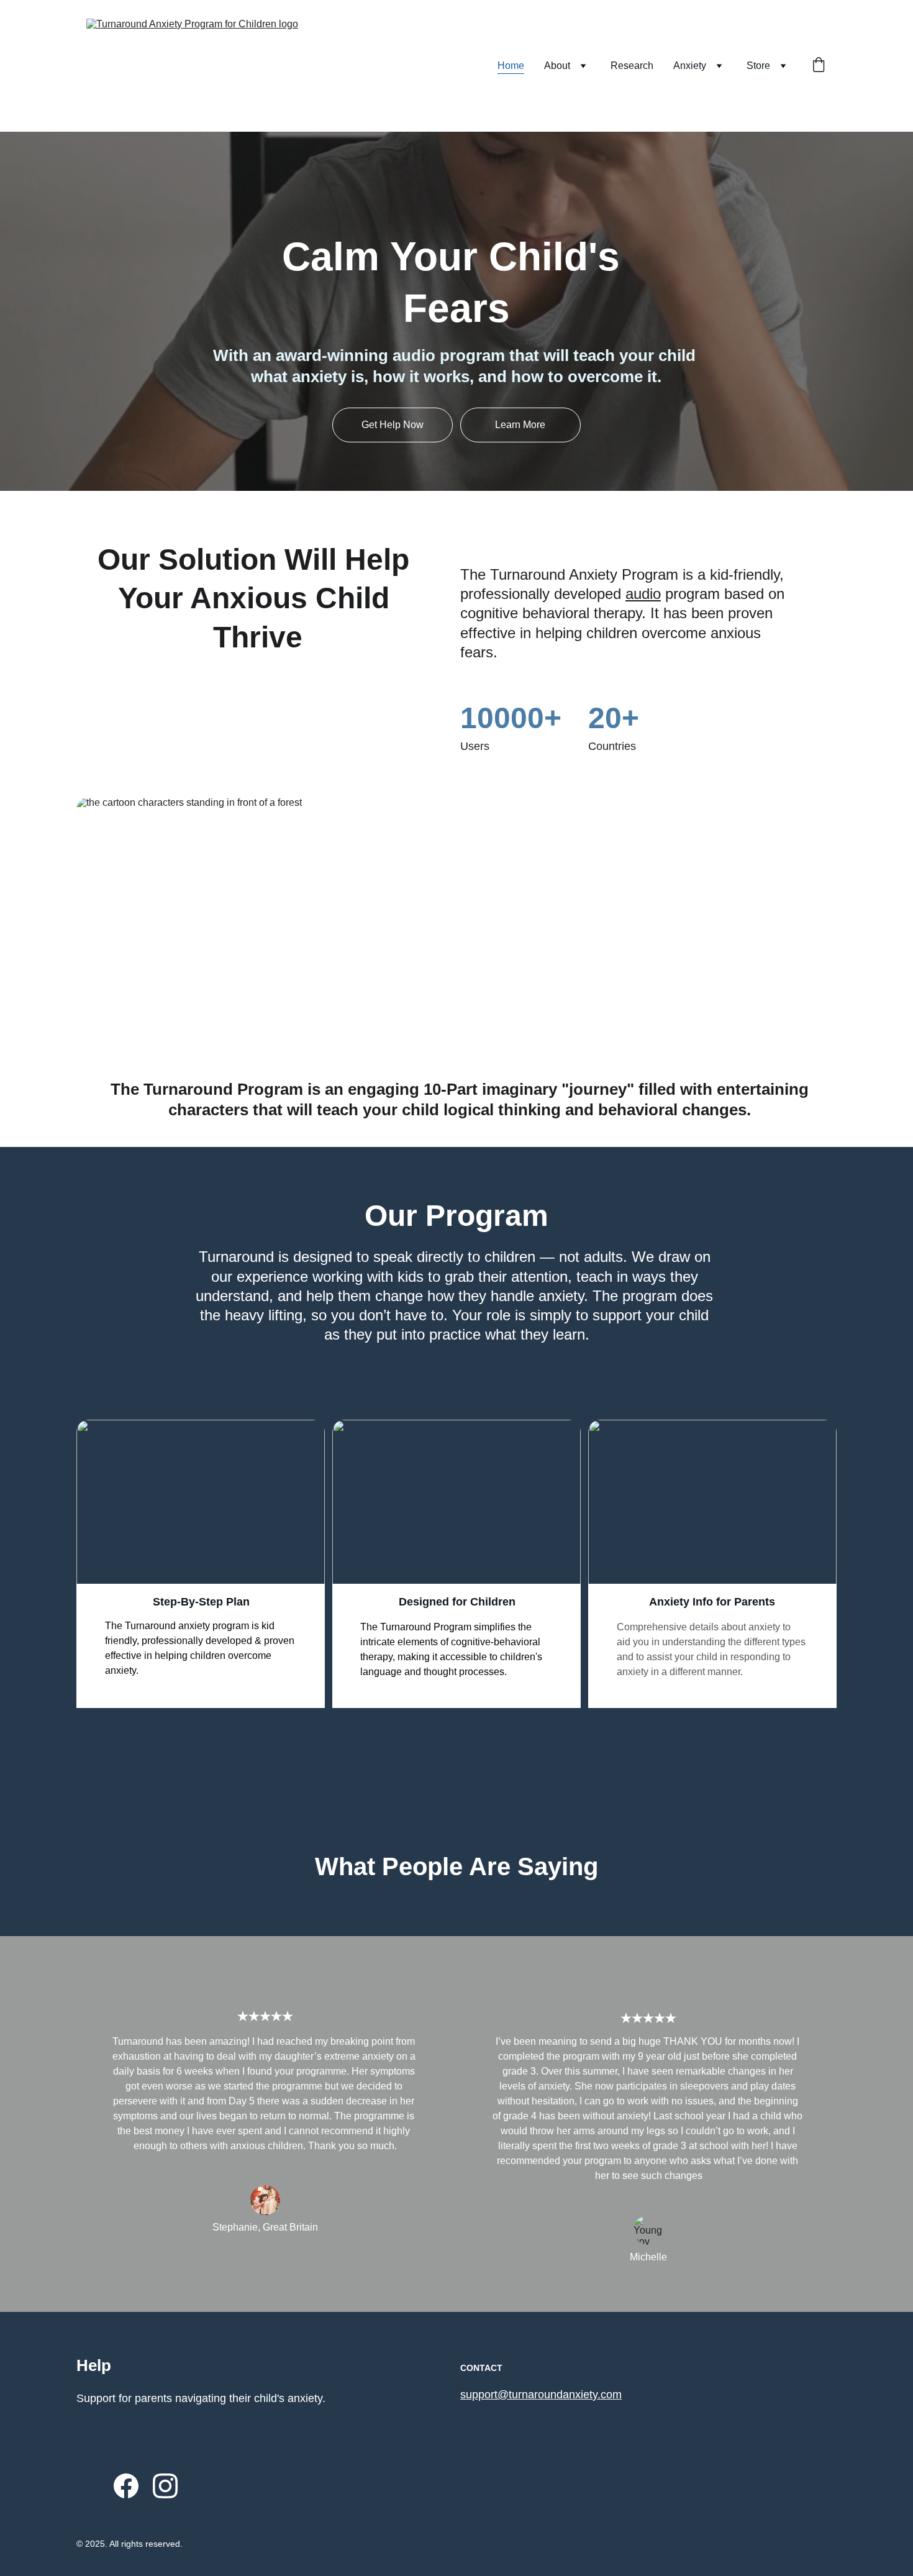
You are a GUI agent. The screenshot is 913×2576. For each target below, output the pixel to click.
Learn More (520, 425)
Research (632, 66)
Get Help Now (393, 425)
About (557, 66)
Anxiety (690, 66)
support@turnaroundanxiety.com (541, 2395)
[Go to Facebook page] (126, 2486)
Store (758, 66)
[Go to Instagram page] (165, 2486)
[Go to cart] (819, 66)
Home (511, 66)
